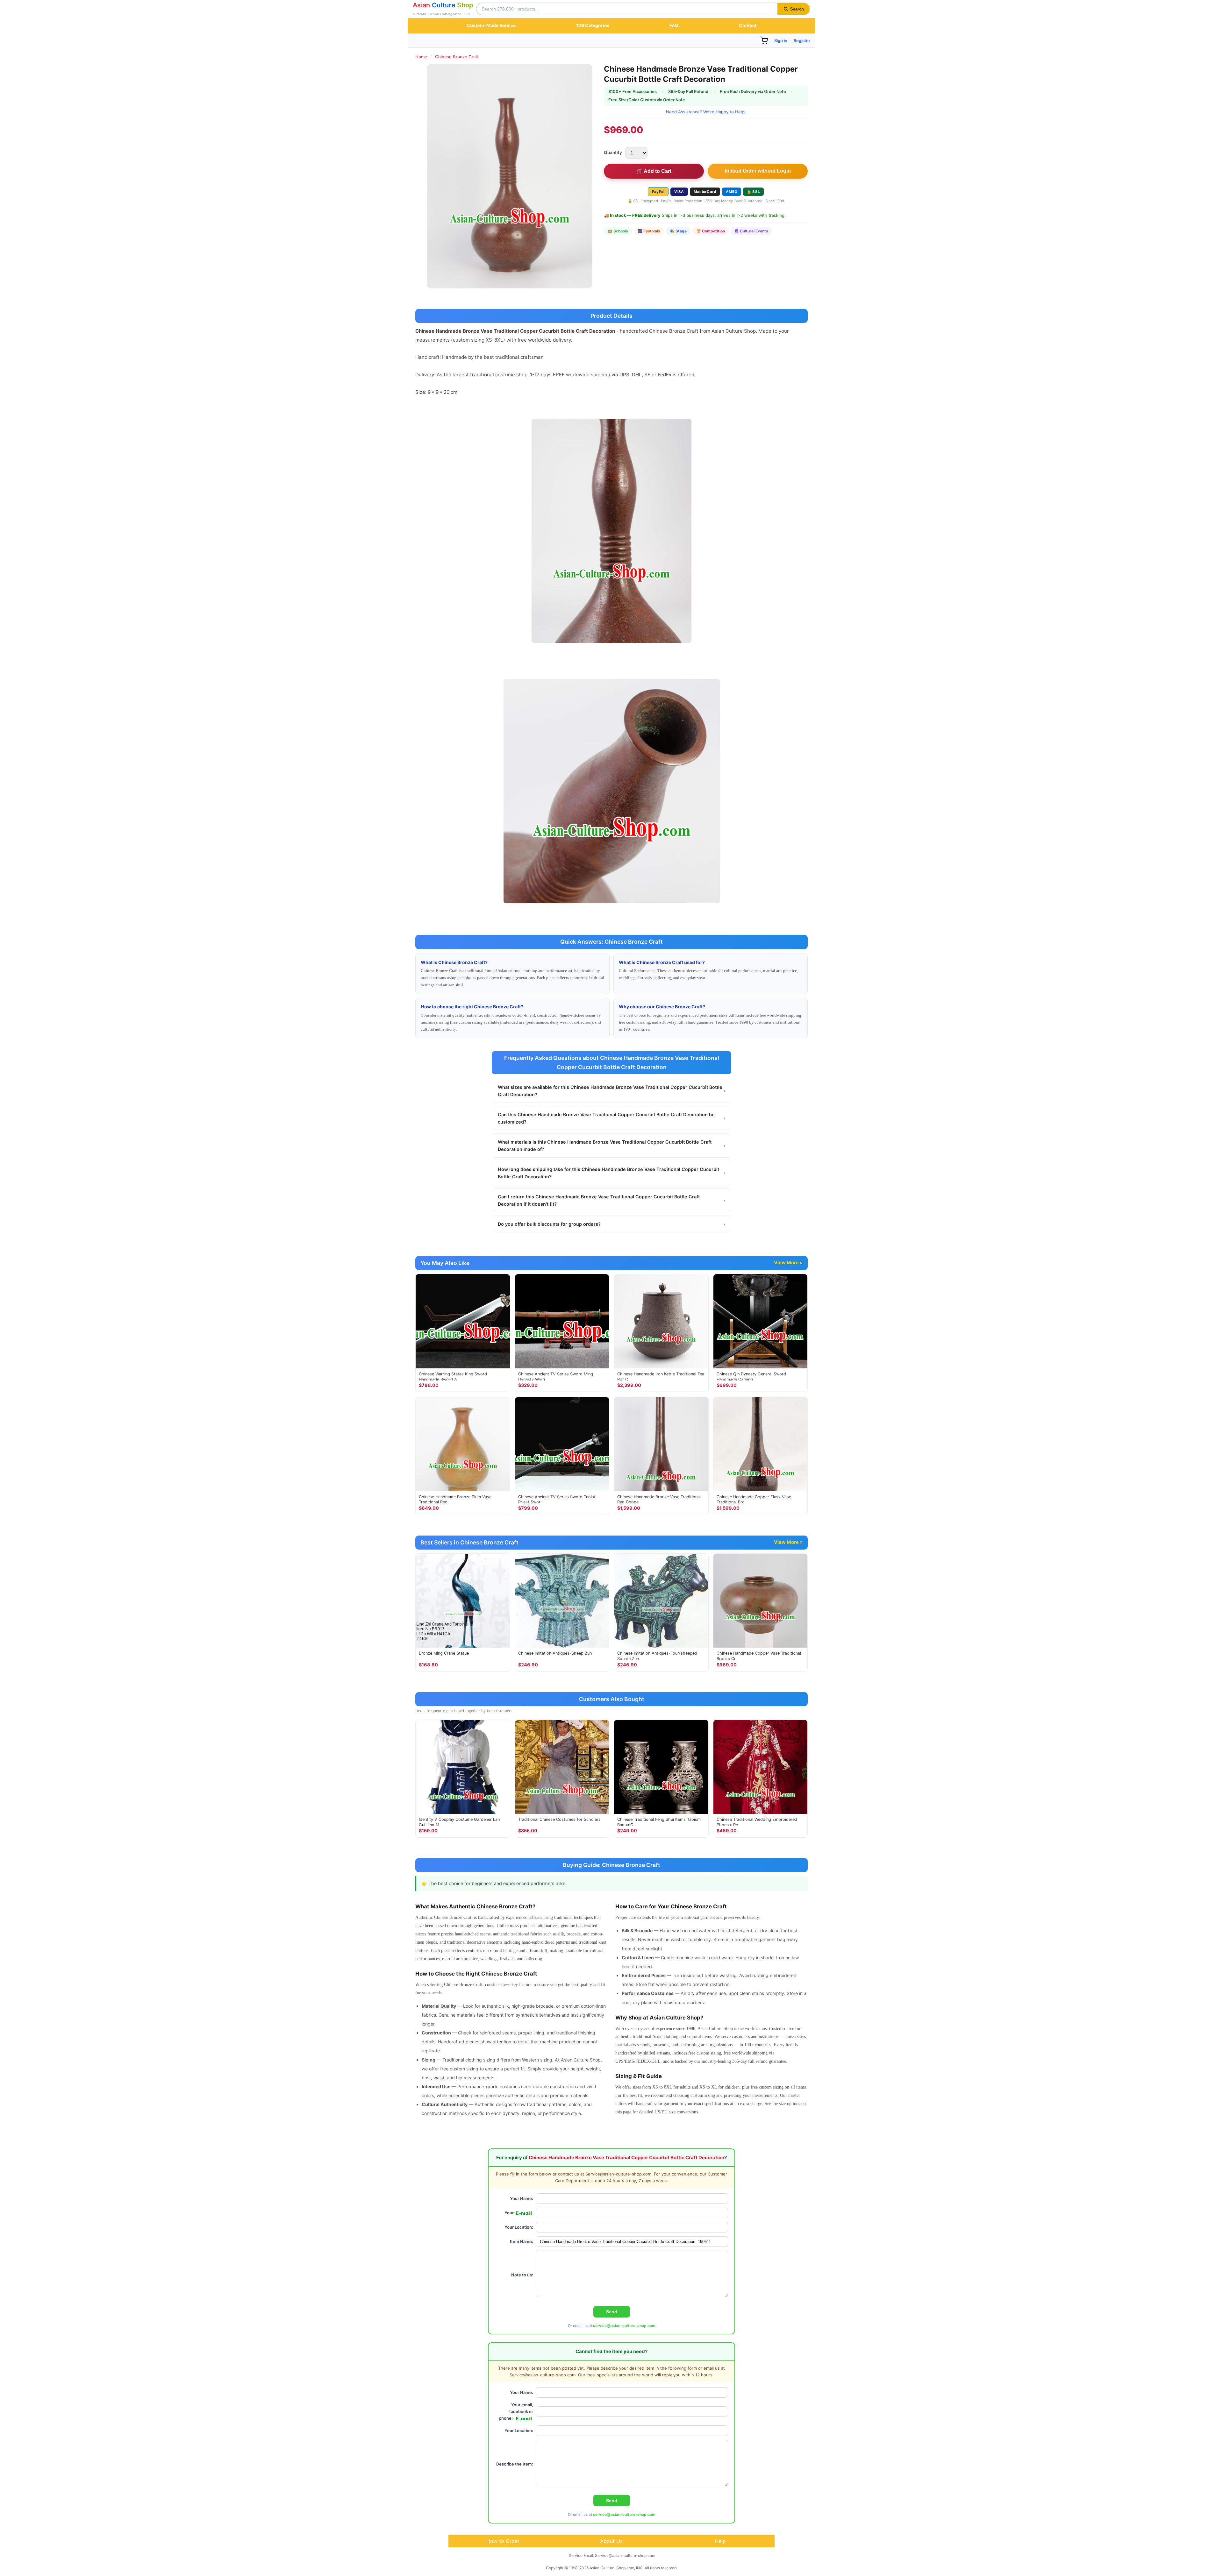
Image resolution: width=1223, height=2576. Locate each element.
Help (720, 2541)
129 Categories (593, 25)
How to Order (503, 2541)
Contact (748, 25)
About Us (611, 2541)
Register (802, 40)
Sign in (781, 40)
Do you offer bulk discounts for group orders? (611, 1224)
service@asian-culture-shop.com (624, 2326)
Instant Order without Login (758, 171)
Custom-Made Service (491, 25)
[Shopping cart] (764, 40)
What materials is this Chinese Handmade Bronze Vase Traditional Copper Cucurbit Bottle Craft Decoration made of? (611, 1146)
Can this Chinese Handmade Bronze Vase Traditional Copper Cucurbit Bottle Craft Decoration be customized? (611, 1118)
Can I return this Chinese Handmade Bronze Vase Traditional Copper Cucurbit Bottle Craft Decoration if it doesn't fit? (611, 1200)
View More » (788, 1263)
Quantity (613, 153)
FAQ (674, 25)
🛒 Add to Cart (654, 171)
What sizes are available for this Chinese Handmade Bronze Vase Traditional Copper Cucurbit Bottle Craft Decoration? (611, 1091)
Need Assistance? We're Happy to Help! (706, 112)
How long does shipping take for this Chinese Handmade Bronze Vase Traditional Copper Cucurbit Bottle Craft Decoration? (611, 1173)
